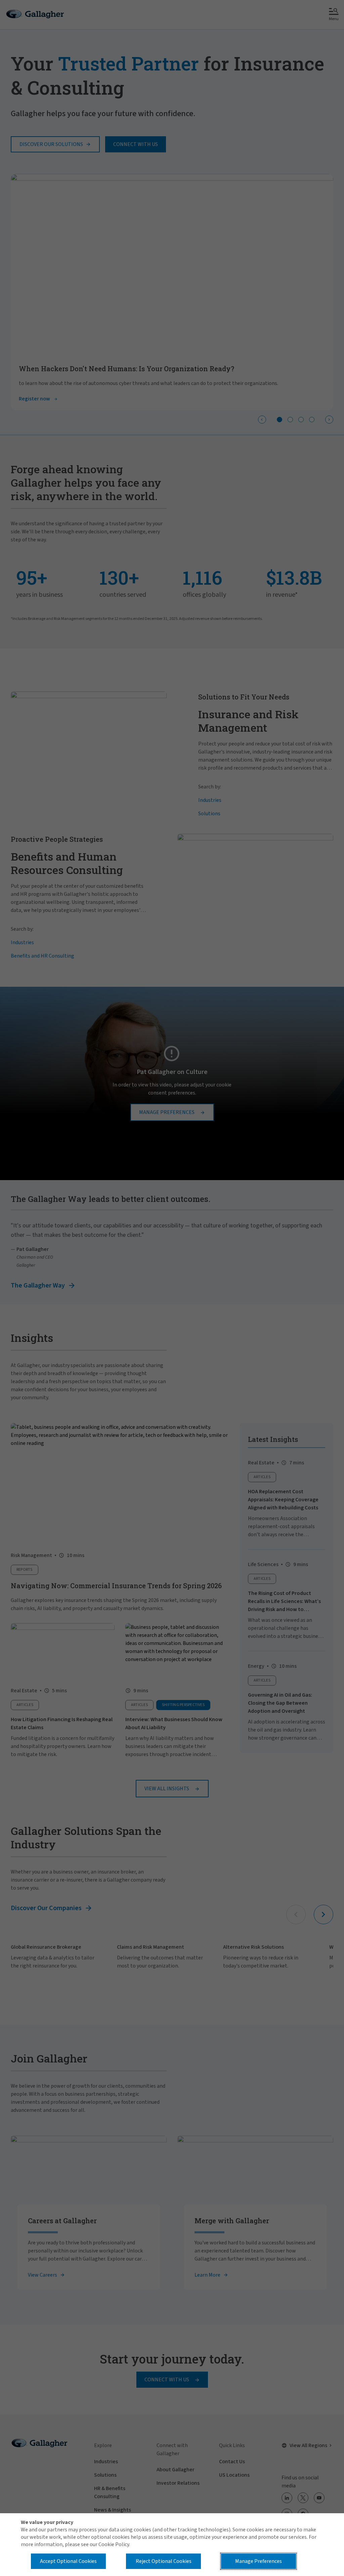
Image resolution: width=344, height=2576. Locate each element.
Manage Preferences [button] (259, 2561)
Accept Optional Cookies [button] (68, 2561)
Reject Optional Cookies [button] (164, 2561)
